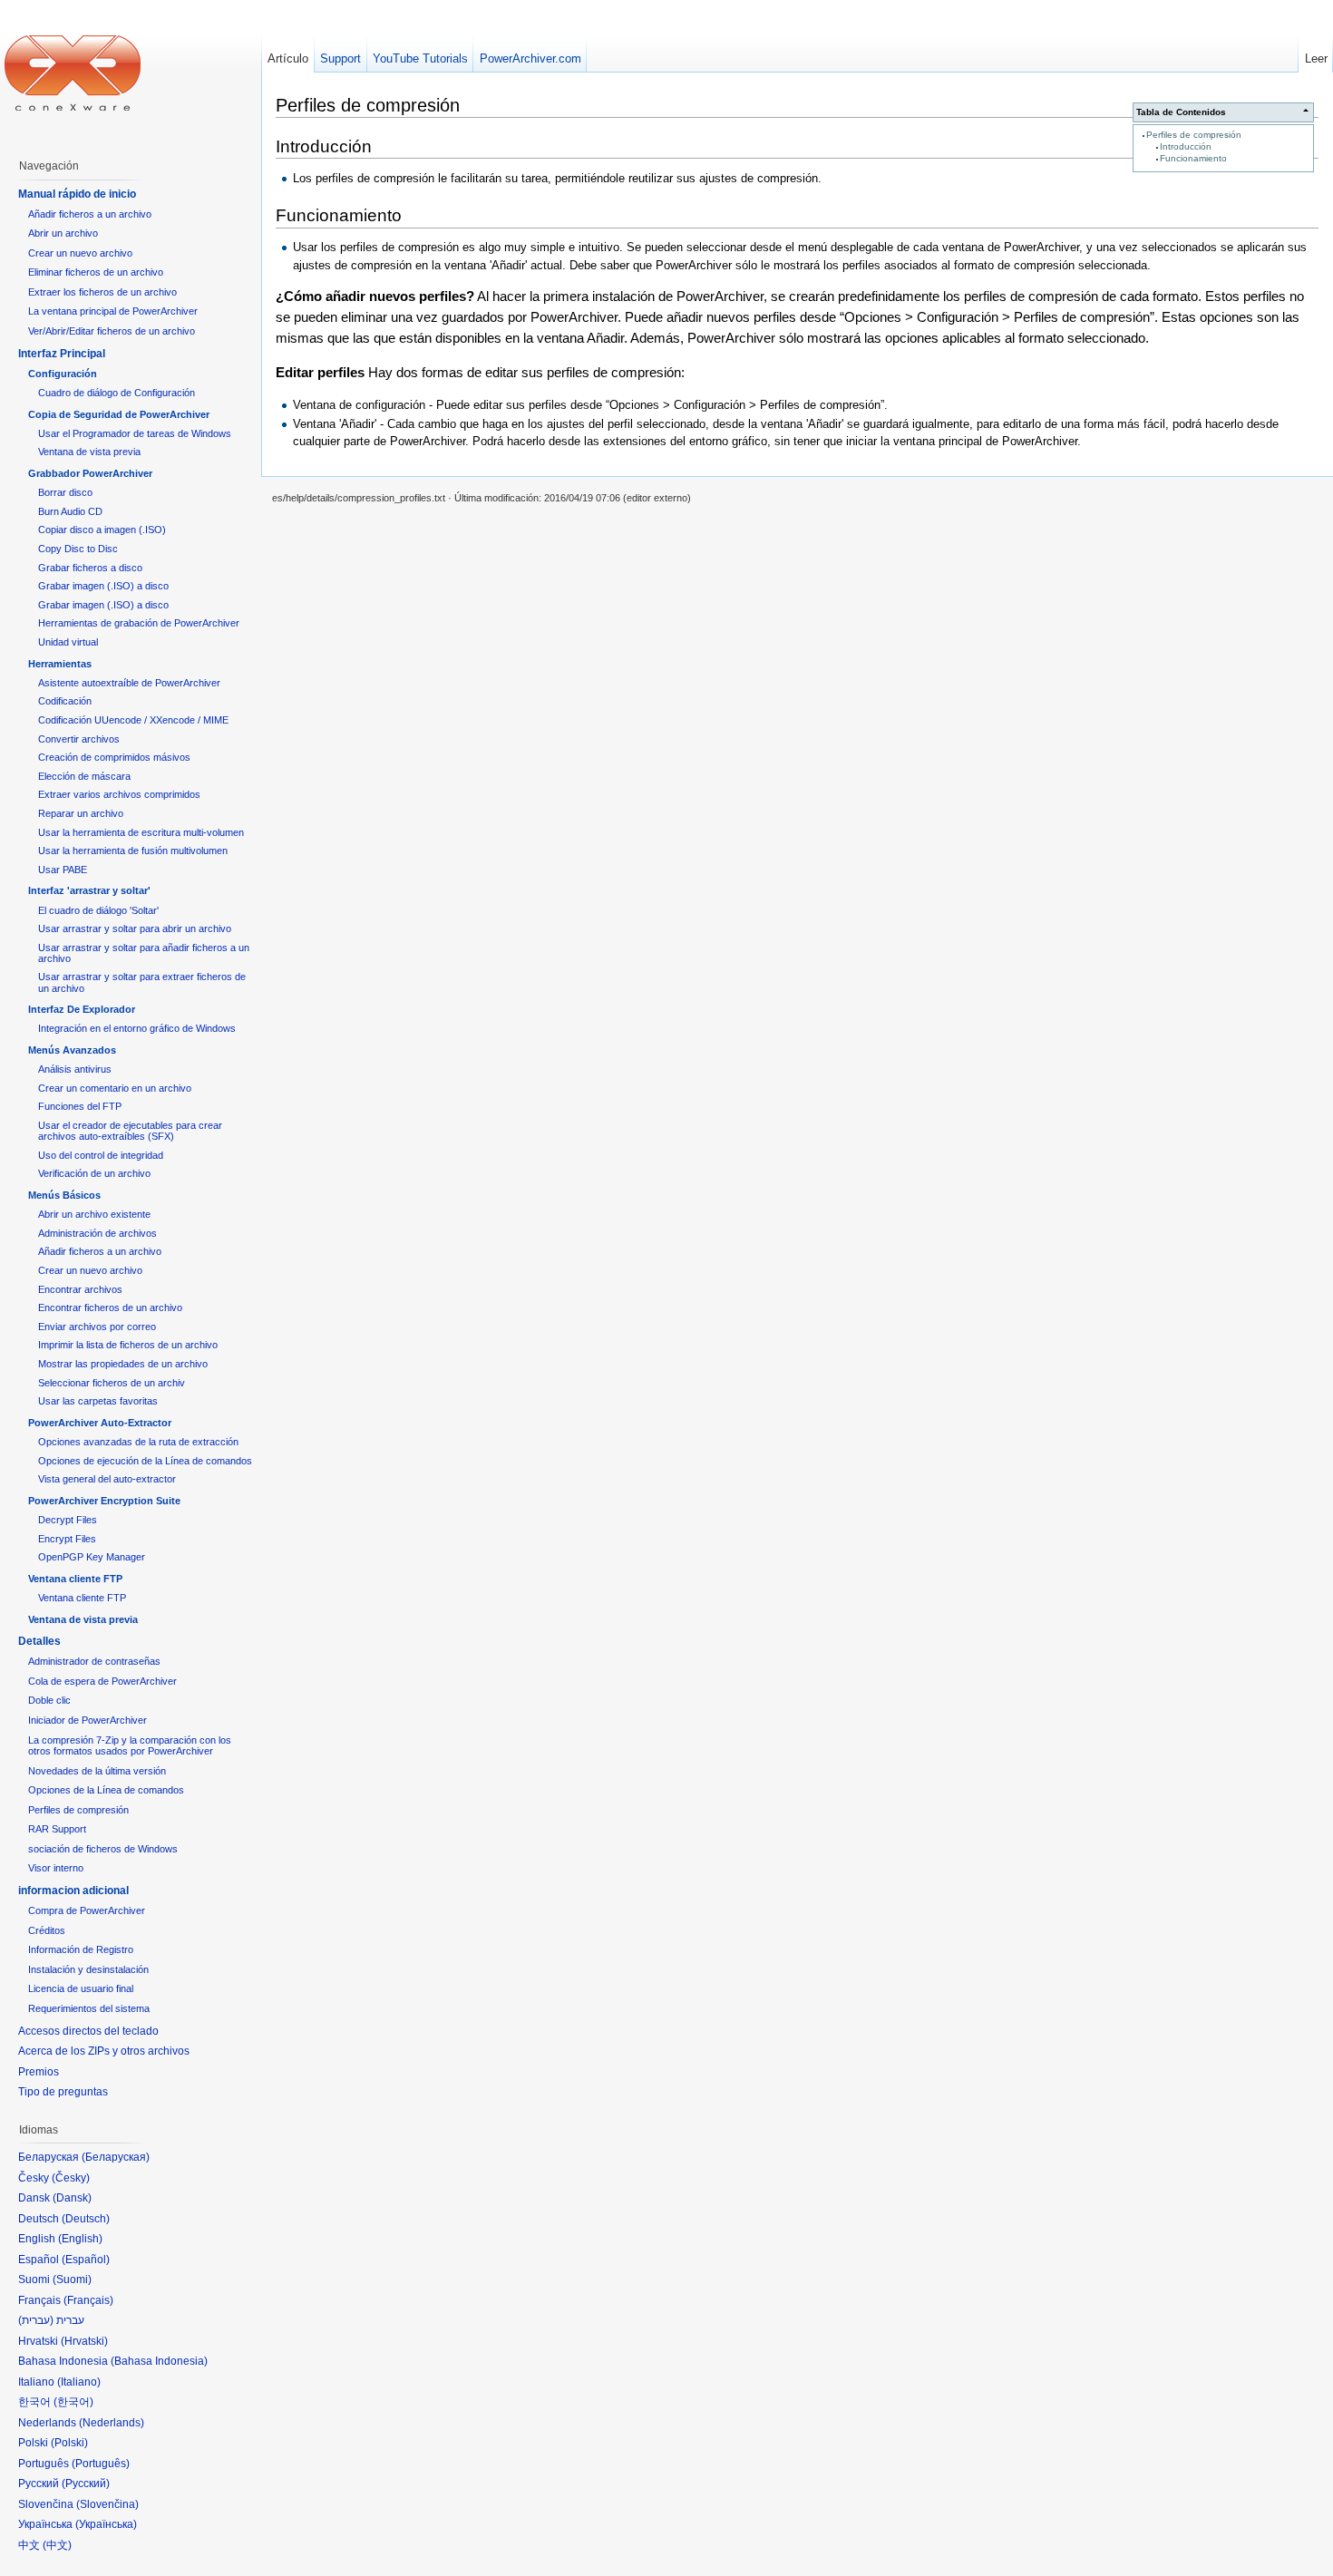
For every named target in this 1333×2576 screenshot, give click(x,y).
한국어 (73, 2402)
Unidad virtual (68, 642)
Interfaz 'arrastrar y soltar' (89, 890)
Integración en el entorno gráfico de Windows (137, 1028)
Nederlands (112, 2423)
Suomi (72, 2280)
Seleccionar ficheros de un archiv (112, 1383)
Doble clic (49, 1700)
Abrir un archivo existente (94, 1214)
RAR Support (57, 1829)
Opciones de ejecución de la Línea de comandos (145, 1461)
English (80, 2239)
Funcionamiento (1193, 158)
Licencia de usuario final (81, 1988)
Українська (106, 2524)
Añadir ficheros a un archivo (90, 214)
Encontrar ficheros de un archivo (110, 1307)
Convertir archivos (79, 739)
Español (86, 2260)
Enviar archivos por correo (97, 1327)
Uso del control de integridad (101, 1155)
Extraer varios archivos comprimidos (119, 794)
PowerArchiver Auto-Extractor (100, 1423)
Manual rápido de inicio (77, 194)
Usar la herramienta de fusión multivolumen (133, 851)
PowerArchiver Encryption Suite (104, 1501)
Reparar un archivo (81, 813)
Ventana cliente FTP (75, 1579)
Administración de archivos (97, 1233)
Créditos (47, 1930)
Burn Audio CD (70, 511)
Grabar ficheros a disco (90, 568)
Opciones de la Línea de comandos (106, 1790)
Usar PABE (63, 870)
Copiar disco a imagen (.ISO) (102, 530)
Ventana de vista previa (89, 452)
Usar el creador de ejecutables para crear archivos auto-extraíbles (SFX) (130, 1131)
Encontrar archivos (80, 1289)
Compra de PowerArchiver (87, 1910)
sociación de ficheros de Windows (103, 1849)
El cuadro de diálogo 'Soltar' (98, 910)
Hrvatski (84, 2341)
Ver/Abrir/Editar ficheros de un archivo (112, 331)
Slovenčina (107, 2504)
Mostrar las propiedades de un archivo (123, 1364)
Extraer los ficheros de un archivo (102, 292)
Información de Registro (81, 1949)
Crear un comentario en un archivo (115, 1088)
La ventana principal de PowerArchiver (113, 311)
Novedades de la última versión (97, 1771)
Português (101, 2464)
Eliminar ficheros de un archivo (96, 272)
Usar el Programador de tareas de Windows (135, 433)
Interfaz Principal (62, 354)
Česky (71, 2178)
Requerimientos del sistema (89, 2008)
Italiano (79, 2382)
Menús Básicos (64, 1195)
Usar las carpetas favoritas (98, 1401)
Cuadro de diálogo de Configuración (117, 393)
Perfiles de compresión (1194, 135)
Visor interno (56, 1868)
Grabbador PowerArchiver (90, 473)
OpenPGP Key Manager (92, 1557)
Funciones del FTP (80, 1106)
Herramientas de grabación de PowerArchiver (139, 623)
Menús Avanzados (72, 1050)
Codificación (65, 701)
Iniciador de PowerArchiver (88, 1720)
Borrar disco (65, 492)
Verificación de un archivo (94, 1173)
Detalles (39, 1641)
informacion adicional (73, 1891)
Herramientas (60, 664)
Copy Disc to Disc (78, 549)
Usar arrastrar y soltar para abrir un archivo (135, 928)
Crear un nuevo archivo (80, 253)
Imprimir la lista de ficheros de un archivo (128, 1345)
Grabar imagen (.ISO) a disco (103, 586)
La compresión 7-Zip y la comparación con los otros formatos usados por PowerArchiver (130, 1746)
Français (88, 2300)
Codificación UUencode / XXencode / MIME (133, 720)
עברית (36, 2320)
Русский (86, 2484)
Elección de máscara (84, 776)
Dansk (72, 2198)
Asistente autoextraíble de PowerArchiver (129, 683)
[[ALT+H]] (73, 73)
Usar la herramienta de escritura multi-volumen (141, 832)
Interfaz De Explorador (82, 1009)
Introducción (1186, 146)
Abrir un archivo (63, 233)
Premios (39, 2072)
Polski (69, 2443)
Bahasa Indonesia (159, 2361)
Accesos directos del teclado (88, 2031)
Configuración (63, 374)
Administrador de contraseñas (94, 1661)
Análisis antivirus (75, 1069)
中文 (57, 2545)
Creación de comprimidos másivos (114, 757)
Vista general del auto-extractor (107, 1479)
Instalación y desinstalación (88, 1969)
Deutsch (86, 2219)
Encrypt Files (67, 1539)
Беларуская (116, 2157)
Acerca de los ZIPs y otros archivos (104, 2051)
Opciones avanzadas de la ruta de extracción (138, 1442)
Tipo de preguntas (63, 2092)
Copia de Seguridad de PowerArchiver (119, 414)
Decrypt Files (68, 1520)
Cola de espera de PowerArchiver (102, 1681)
